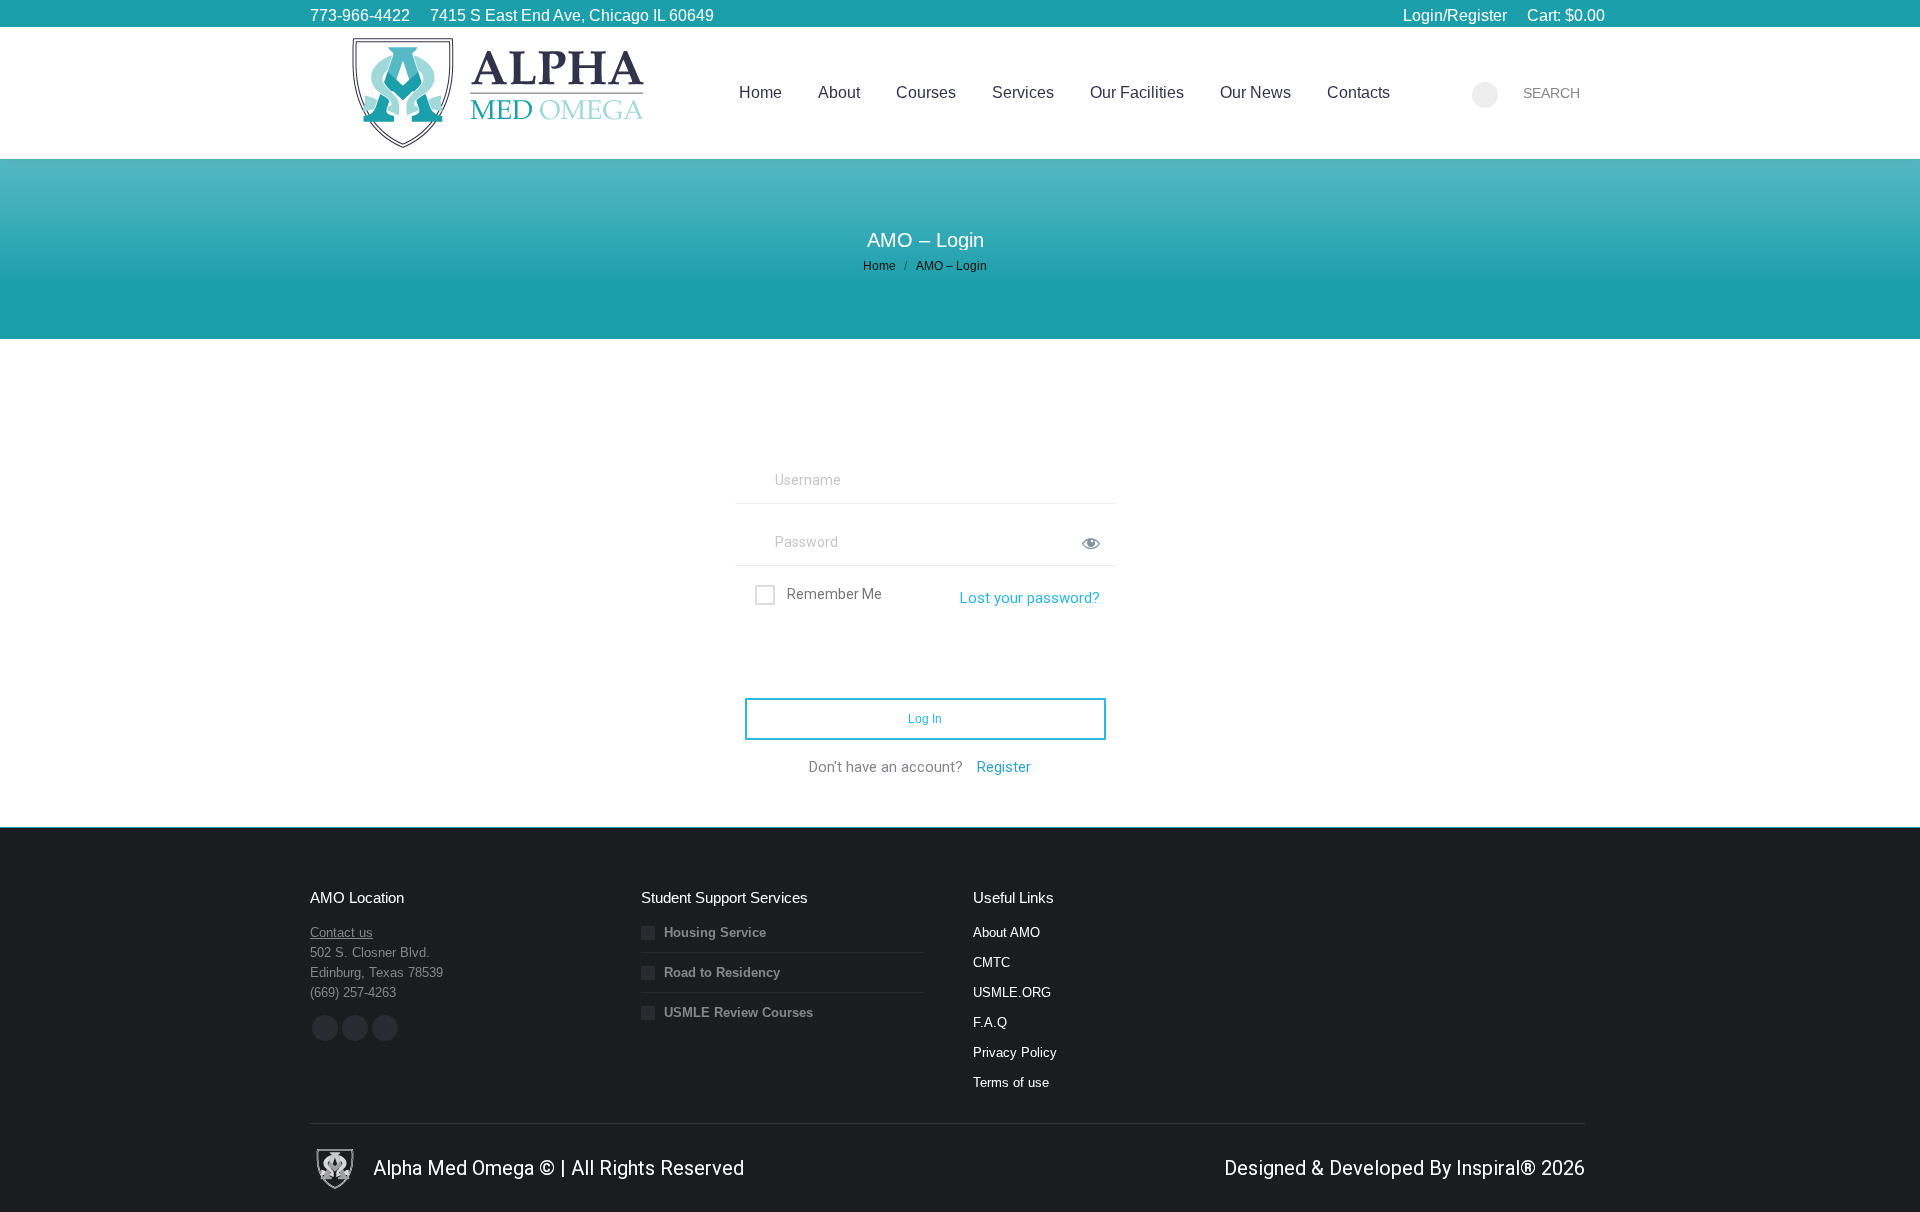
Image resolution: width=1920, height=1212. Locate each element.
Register (1004, 767)
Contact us (341, 932)
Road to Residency (722, 972)
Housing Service (715, 932)
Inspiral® (1496, 1168)
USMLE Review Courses (738, 1012)
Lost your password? (1030, 598)
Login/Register (1455, 15)
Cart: (1566, 15)
